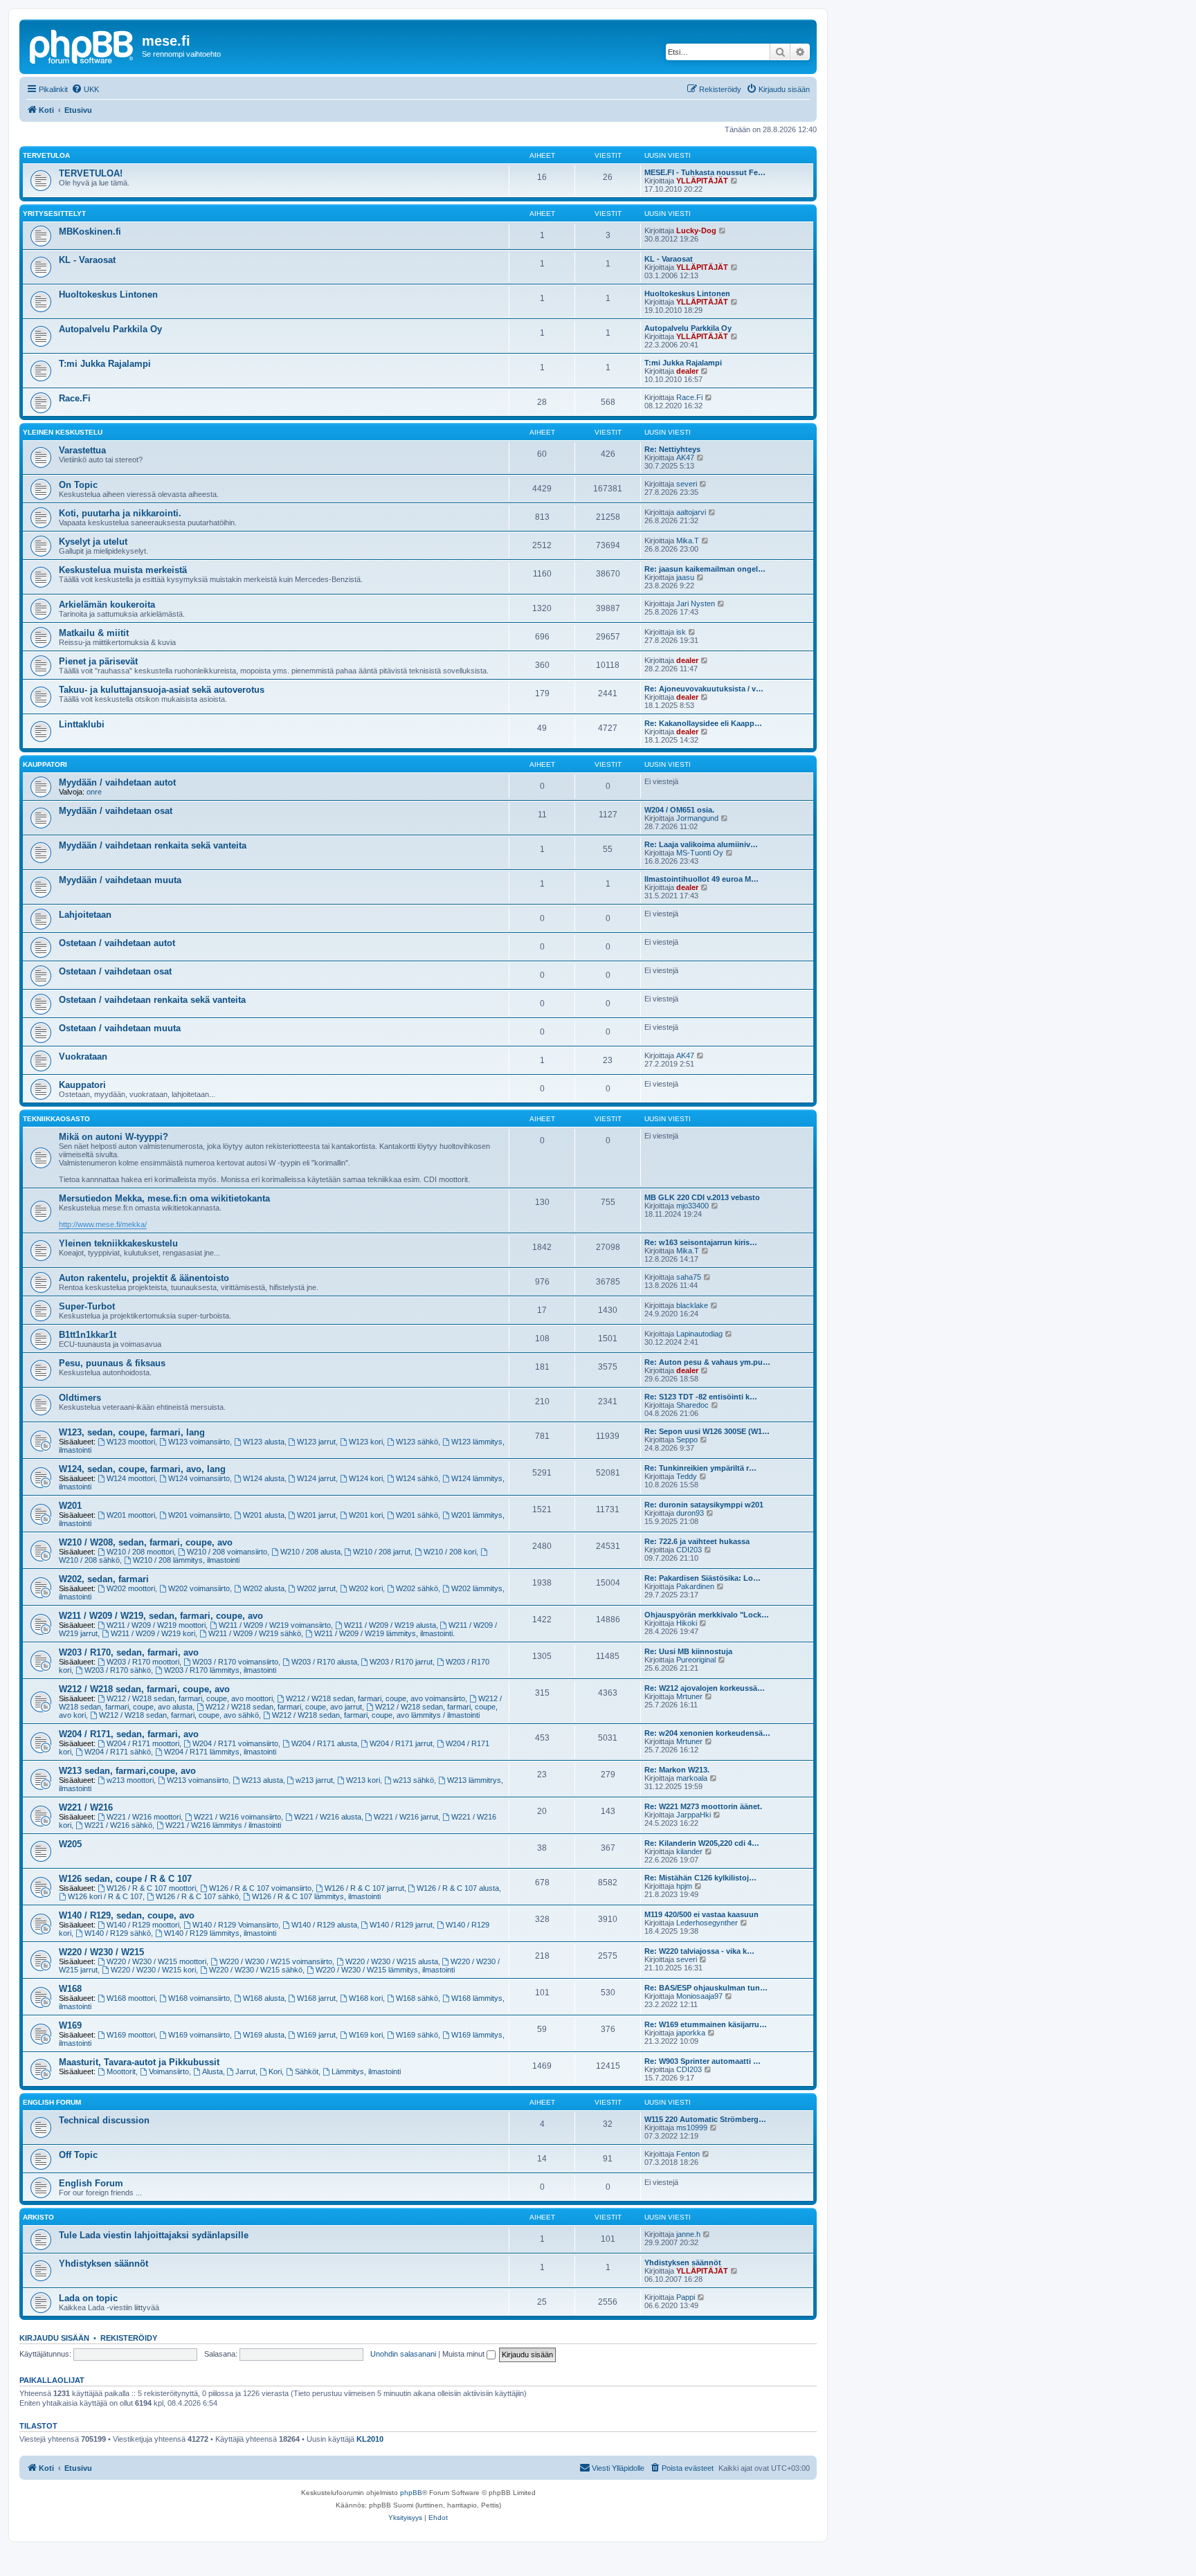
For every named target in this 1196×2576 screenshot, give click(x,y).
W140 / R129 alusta (324, 1925)
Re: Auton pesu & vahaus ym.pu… (707, 1362)
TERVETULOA (46, 155)
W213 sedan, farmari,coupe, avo (127, 1771)
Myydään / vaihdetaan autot (117, 782)
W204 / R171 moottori (143, 1743)
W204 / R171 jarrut (401, 1743)
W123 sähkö (417, 1442)
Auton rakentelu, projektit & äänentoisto (144, 1278)
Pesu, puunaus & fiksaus (112, 1363)
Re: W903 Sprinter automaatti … (703, 2061)
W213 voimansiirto (198, 1780)
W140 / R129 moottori (143, 1925)
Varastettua (82, 450)
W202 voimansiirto (199, 1588)
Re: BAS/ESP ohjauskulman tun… (706, 1988)
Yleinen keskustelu (63, 432)
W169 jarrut (316, 2035)
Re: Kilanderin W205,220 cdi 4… (702, 1843)
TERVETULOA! (91, 173)
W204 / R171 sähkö (118, 1752)
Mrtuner (689, 1696)
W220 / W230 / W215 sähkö (256, 1970)
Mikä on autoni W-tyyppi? (114, 1137)
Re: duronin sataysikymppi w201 (704, 1505)
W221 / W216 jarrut (406, 1817)
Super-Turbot (87, 1306)
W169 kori (366, 2035)
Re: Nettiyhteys (672, 449)
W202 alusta (264, 1588)
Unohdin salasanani (403, 2354)
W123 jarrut (316, 1442)
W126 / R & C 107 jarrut (364, 1888)
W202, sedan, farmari (104, 1579)
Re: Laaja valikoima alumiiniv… (701, 844)
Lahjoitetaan (85, 915)
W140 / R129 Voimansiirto (235, 1925)
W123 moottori (131, 1442)
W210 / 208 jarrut (382, 1552)
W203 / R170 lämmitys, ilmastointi (220, 1670)
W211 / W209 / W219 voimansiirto (275, 1625)
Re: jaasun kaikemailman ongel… (705, 569)
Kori (275, 2071)
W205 (70, 1844)
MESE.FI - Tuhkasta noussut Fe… (705, 172)
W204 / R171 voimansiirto (235, 1743)
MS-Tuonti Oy (700, 853)
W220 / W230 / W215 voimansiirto (276, 1961)
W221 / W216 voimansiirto (237, 1817)
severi (687, 484)
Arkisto (38, 2217)
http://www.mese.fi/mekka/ (103, 1224)
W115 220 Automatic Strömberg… (705, 2119)
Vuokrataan (83, 1056)
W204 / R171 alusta (324, 1743)
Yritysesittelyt (54, 214)
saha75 (689, 1277)
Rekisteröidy (129, 2338)
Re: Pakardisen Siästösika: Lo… (703, 1578)
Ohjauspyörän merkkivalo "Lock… (707, 1615)
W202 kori (366, 1588)
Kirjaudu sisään (54, 2338)
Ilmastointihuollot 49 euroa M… (701, 879)
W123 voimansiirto (199, 1442)
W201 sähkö (417, 1515)
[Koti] (82, 45)
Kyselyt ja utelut (93, 542)
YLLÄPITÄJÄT (702, 181)
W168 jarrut (316, 1998)
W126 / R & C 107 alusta (458, 1888)
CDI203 (689, 1550)
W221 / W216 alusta (328, 1817)
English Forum (52, 2102)
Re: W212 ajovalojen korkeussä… (705, 1688)
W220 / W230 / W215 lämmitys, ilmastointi (385, 1970)
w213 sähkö (414, 1780)
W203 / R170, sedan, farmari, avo (129, 1652)
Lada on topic (88, 2298)
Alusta (212, 2071)
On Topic (78, 485)
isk (681, 632)
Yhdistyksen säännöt (103, 2264)
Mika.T (688, 541)
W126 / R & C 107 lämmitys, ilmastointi (316, 1896)
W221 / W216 (86, 1807)
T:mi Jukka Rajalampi (105, 364)
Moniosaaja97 (699, 1996)
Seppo (687, 1440)
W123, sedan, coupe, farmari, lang (132, 1432)
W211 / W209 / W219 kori (153, 1633)
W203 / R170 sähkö (118, 1670)
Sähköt (307, 2071)
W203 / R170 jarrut (401, 1662)
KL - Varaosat (87, 260)
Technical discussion (104, 2120)
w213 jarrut (314, 1780)
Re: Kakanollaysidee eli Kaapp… (703, 723)
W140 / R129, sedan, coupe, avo (127, 1915)
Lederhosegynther (707, 1923)
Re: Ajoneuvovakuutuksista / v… (704, 689)
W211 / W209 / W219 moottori (156, 1625)
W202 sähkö (417, 1588)
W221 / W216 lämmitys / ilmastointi (223, 1825)
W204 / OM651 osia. (679, 810)
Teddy (687, 1476)
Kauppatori (45, 764)
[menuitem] (85, 89)
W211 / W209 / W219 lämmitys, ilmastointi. (384, 1633)
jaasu (685, 577)
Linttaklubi (82, 724)
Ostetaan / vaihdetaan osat (115, 971)
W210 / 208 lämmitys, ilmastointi (186, 1560)
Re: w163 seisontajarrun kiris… (701, 1242)
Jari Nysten (696, 604)
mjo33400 (692, 1206)
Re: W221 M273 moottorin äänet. (703, 1806)
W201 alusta (264, 1515)
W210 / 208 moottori (140, 1552)
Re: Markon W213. (677, 1770)
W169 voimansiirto (199, 2035)
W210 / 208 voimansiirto (227, 1552)
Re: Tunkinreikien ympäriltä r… (700, 1468)
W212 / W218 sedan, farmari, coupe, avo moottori (190, 1698)
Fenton (688, 2154)
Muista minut (464, 2354)
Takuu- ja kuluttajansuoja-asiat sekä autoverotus (162, 690)
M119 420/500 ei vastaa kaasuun (701, 1914)
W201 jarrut (316, 1515)
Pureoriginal (696, 1660)
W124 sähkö (417, 1478)
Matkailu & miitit (94, 633)
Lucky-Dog (696, 230)
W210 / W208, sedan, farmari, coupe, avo (146, 1542)
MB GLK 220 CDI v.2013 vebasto (702, 1197)
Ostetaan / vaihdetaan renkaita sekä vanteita (152, 1000)
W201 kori (366, 1515)
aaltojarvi (691, 512)
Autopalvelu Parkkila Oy (110, 329)
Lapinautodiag (699, 1334)
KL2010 (370, 2439)
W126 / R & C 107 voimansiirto (260, 1888)
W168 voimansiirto (199, 1998)
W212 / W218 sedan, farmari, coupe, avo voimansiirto (375, 1698)
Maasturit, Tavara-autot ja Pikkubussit (139, 2062)
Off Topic (78, 2155)
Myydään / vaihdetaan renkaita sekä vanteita (153, 845)
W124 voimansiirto (199, 1478)
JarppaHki (694, 1815)
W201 (70, 1506)
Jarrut (245, 2071)
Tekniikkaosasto (56, 1119)
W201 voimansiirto (199, 1515)
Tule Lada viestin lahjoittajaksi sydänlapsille (154, 2235)
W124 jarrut (316, 1478)
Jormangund (697, 818)
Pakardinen (695, 1586)
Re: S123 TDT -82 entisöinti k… (701, 1397)
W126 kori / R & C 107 (105, 1896)
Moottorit (121, 2071)
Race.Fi (75, 398)
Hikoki (687, 1623)
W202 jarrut (316, 1588)
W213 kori (363, 1780)
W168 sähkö (417, 1998)
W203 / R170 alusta (324, 1662)
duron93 (690, 1513)
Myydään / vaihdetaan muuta (120, 880)
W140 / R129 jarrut (401, 1925)
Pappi (686, 2297)
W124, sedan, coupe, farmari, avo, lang (142, 1469)
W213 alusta (262, 1780)
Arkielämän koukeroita (107, 605)
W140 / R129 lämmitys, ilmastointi (220, 1933)
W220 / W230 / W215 (101, 1952)
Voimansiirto (169, 2071)
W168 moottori (131, 1998)
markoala (692, 1778)
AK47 (685, 457)
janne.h (688, 2234)
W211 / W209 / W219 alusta (390, 1625)
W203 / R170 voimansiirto (235, 1662)
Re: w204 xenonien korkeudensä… (707, 1733)
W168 (70, 1989)
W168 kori (366, 1998)
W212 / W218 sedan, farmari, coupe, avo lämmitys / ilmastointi (376, 1715)
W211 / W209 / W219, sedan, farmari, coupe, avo (161, 1616)
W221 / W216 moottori (144, 1817)
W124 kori (366, 1478)
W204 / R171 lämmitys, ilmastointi (220, 1752)
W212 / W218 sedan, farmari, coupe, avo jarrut (284, 1707)
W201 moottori (131, 1515)
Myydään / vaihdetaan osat (116, 811)
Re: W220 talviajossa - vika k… (699, 1951)
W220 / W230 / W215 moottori (156, 1961)
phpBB (411, 2493)
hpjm (684, 1886)
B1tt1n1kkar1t (88, 1335)
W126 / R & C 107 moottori (151, 1888)
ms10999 (692, 2128)
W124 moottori (131, 1478)
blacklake (692, 1305)
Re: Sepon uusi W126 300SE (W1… (707, 1431)
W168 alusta (264, 1998)
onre (94, 792)
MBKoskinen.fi (90, 232)
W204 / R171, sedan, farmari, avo (129, 1734)
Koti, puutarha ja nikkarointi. (120, 513)
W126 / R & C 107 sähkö (197, 1896)
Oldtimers (80, 1398)
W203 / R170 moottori (143, 1662)
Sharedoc (692, 1405)
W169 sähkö (417, 2035)
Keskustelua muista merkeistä (123, 570)
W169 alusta (264, 2035)
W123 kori (366, 1442)
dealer (687, 371)
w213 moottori (130, 1780)
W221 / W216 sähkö (118, 1825)
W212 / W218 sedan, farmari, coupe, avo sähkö (179, 1715)
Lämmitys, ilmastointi (366, 2071)
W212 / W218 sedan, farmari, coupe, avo (144, 1689)
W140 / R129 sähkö (118, 1933)
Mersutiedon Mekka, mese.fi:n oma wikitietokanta (164, 1198)
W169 (70, 2025)
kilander (689, 1851)
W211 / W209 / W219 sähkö (255, 1633)
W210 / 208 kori (450, 1552)
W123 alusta (264, 1442)
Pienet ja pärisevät (98, 661)
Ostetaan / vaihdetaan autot (117, 943)
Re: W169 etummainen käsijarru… (706, 2024)
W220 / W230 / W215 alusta (392, 1961)
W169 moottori (131, 2035)
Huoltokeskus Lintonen (108, 294)
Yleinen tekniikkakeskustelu (118, 1243)
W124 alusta (264, 1478)
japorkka (691, 2033)
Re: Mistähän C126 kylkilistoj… (700, 1878)
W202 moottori (131, 1588)
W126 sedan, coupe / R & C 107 (125, 1879)
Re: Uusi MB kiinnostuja (688, 1651)
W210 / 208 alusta (310, 1552)
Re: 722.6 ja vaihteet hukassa (697, 1541)
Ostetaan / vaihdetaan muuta (120, 1028)
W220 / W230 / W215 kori (153, 1970)
